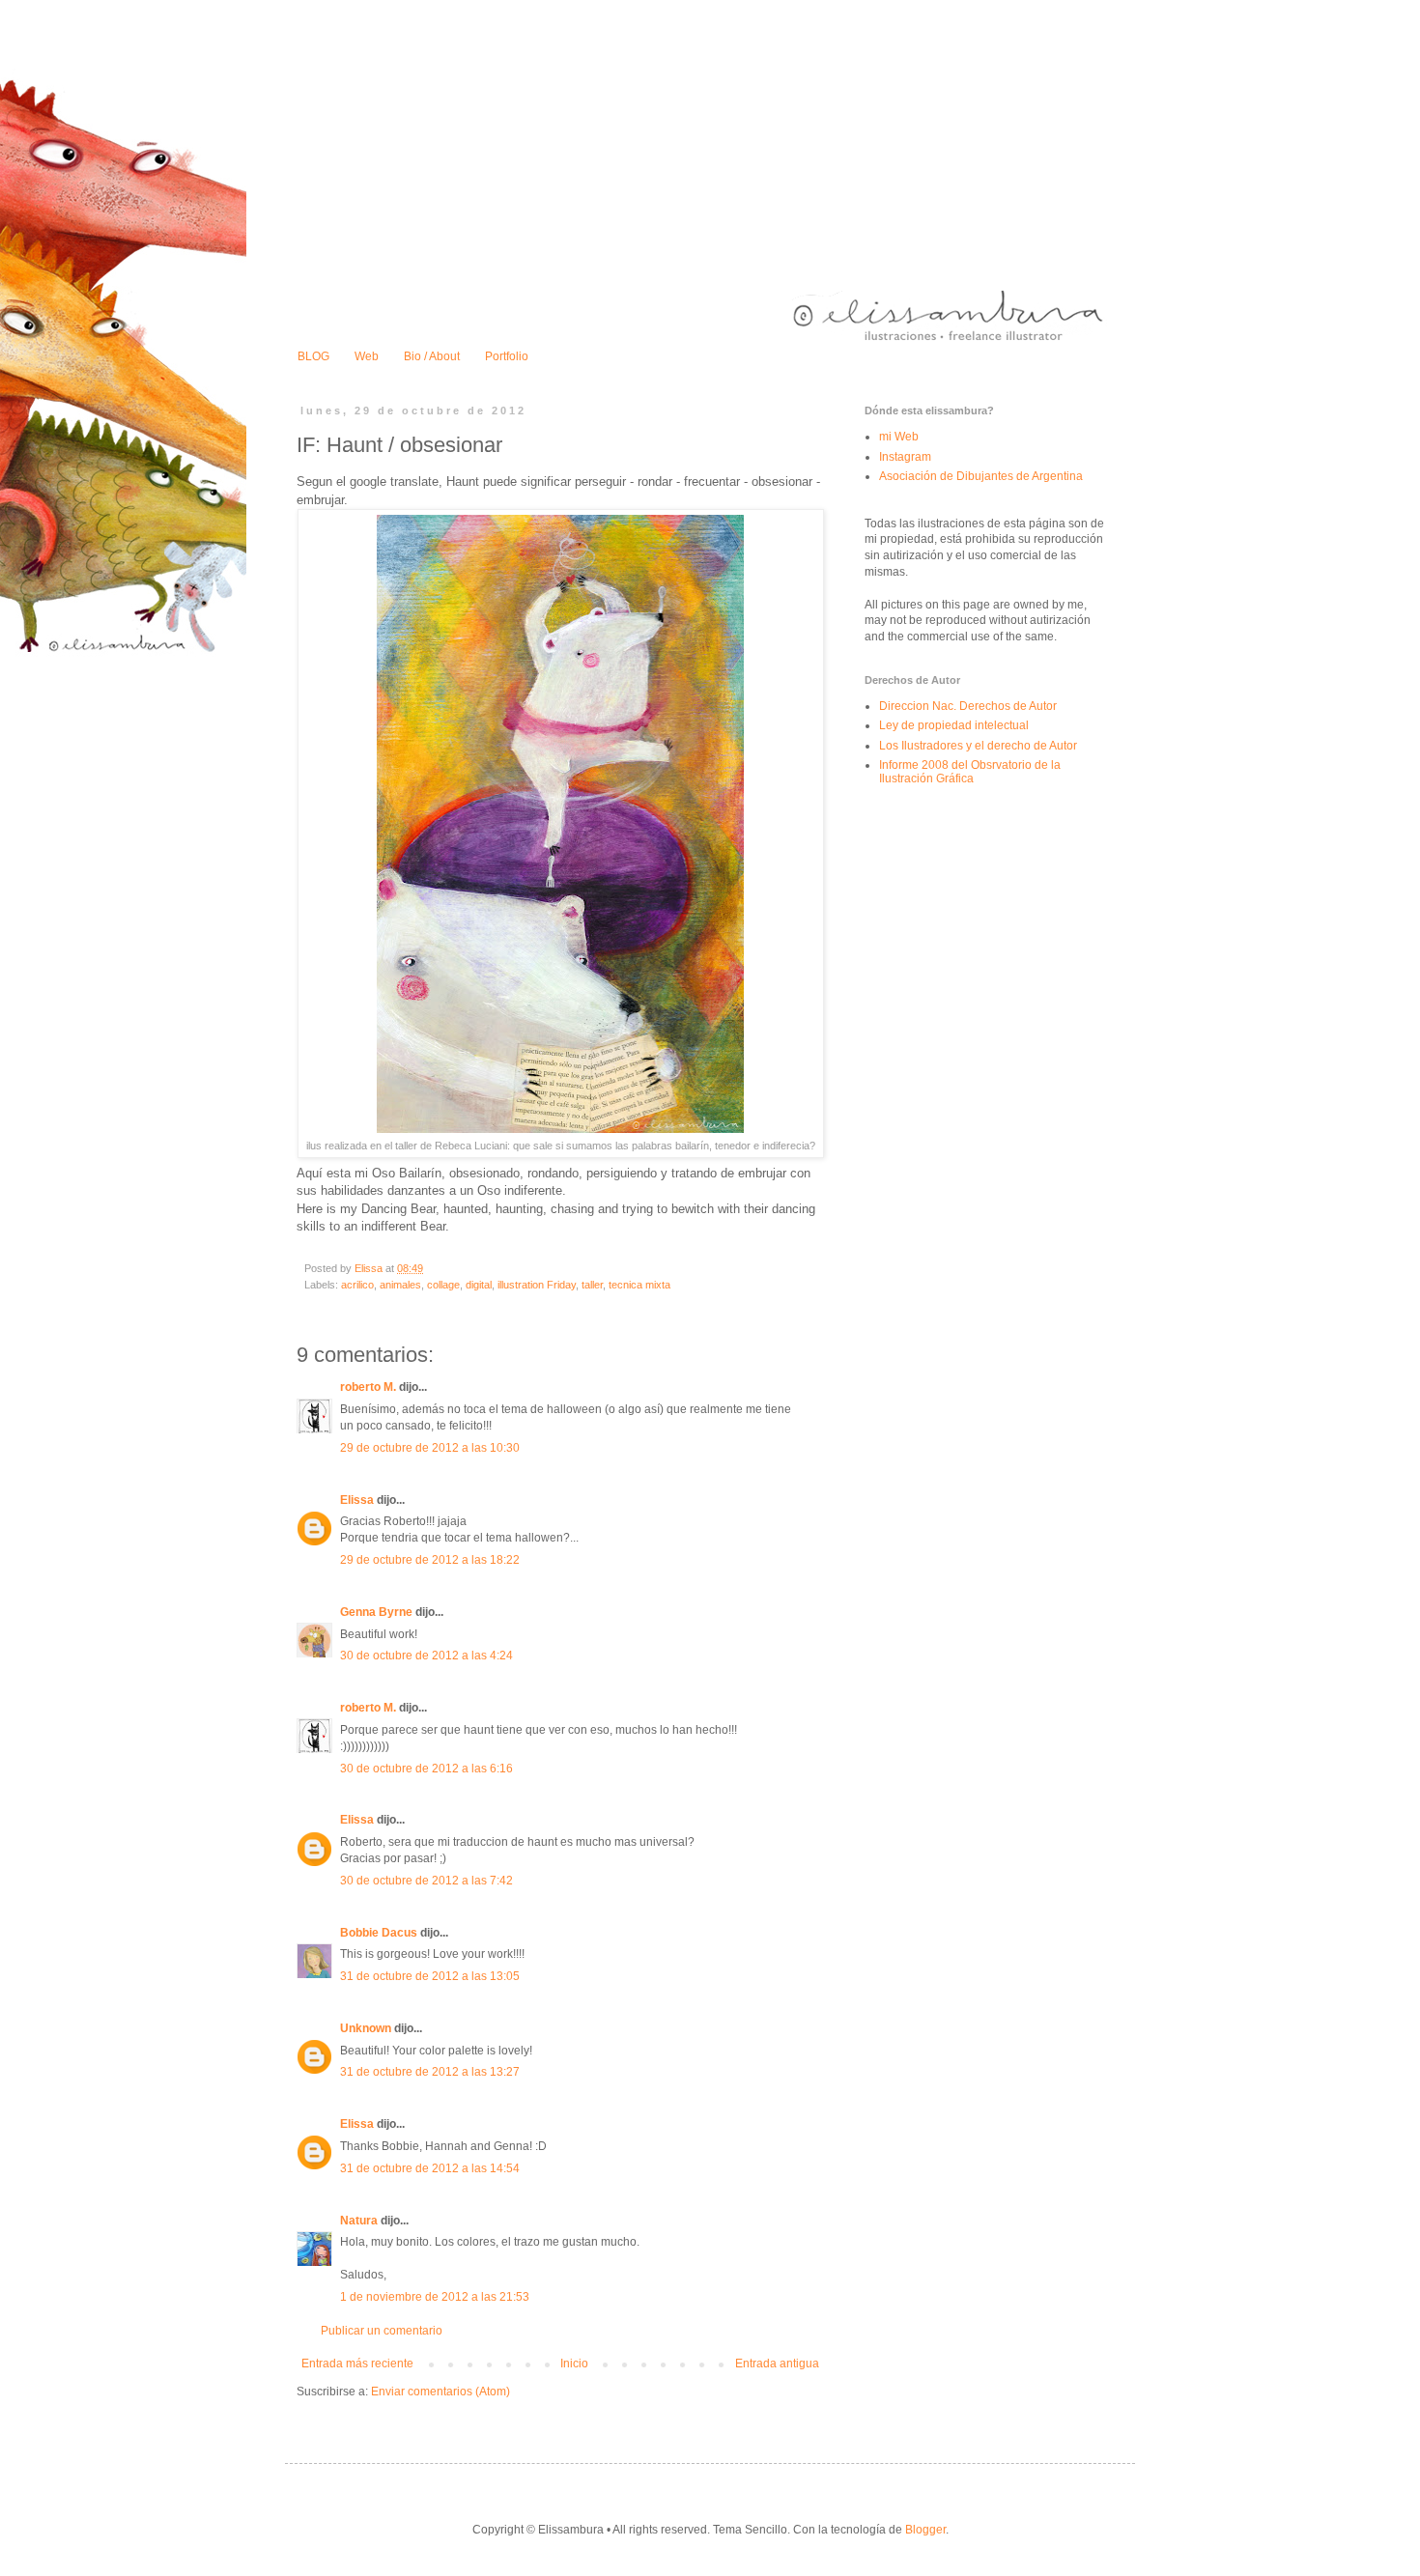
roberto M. (368, 1387)
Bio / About (432, 356)
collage (443, 1285)
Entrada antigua (777, 2364)
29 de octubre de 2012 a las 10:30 (430, 1448)
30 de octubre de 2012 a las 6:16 (426, 1769)
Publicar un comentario (382, 2331)
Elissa (357, 1500)
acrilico (357, 1285)
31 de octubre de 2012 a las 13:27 (430, 2072)
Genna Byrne (376, 1612)
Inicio (574, 2364)
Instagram (905, 457)
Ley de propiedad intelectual (954, 725)
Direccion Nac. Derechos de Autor (968, 706)
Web (367, 356)
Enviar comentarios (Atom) (440, 2392)
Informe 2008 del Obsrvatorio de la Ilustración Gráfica (970, 772)
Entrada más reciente (357, 2364)
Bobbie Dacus (379, 1933)
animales (400, 1285)
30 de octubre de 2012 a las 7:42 (426, 1881)
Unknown (366, 2028)
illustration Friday (537, 1285)
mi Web (899, 437)
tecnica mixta (639, 1285)
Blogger (925, 2530)
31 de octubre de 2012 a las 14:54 (430, 2168)
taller (592, 1285)
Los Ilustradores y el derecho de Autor (978, 746)
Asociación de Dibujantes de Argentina (981, 476)
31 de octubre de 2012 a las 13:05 (430, 1976)
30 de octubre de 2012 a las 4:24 (426, 1656)
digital (479, 1285)
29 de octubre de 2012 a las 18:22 (430, 1560)
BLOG (313, 356)
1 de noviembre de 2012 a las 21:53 (435, 2297)
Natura (359, 2221)
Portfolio (507, 356)
